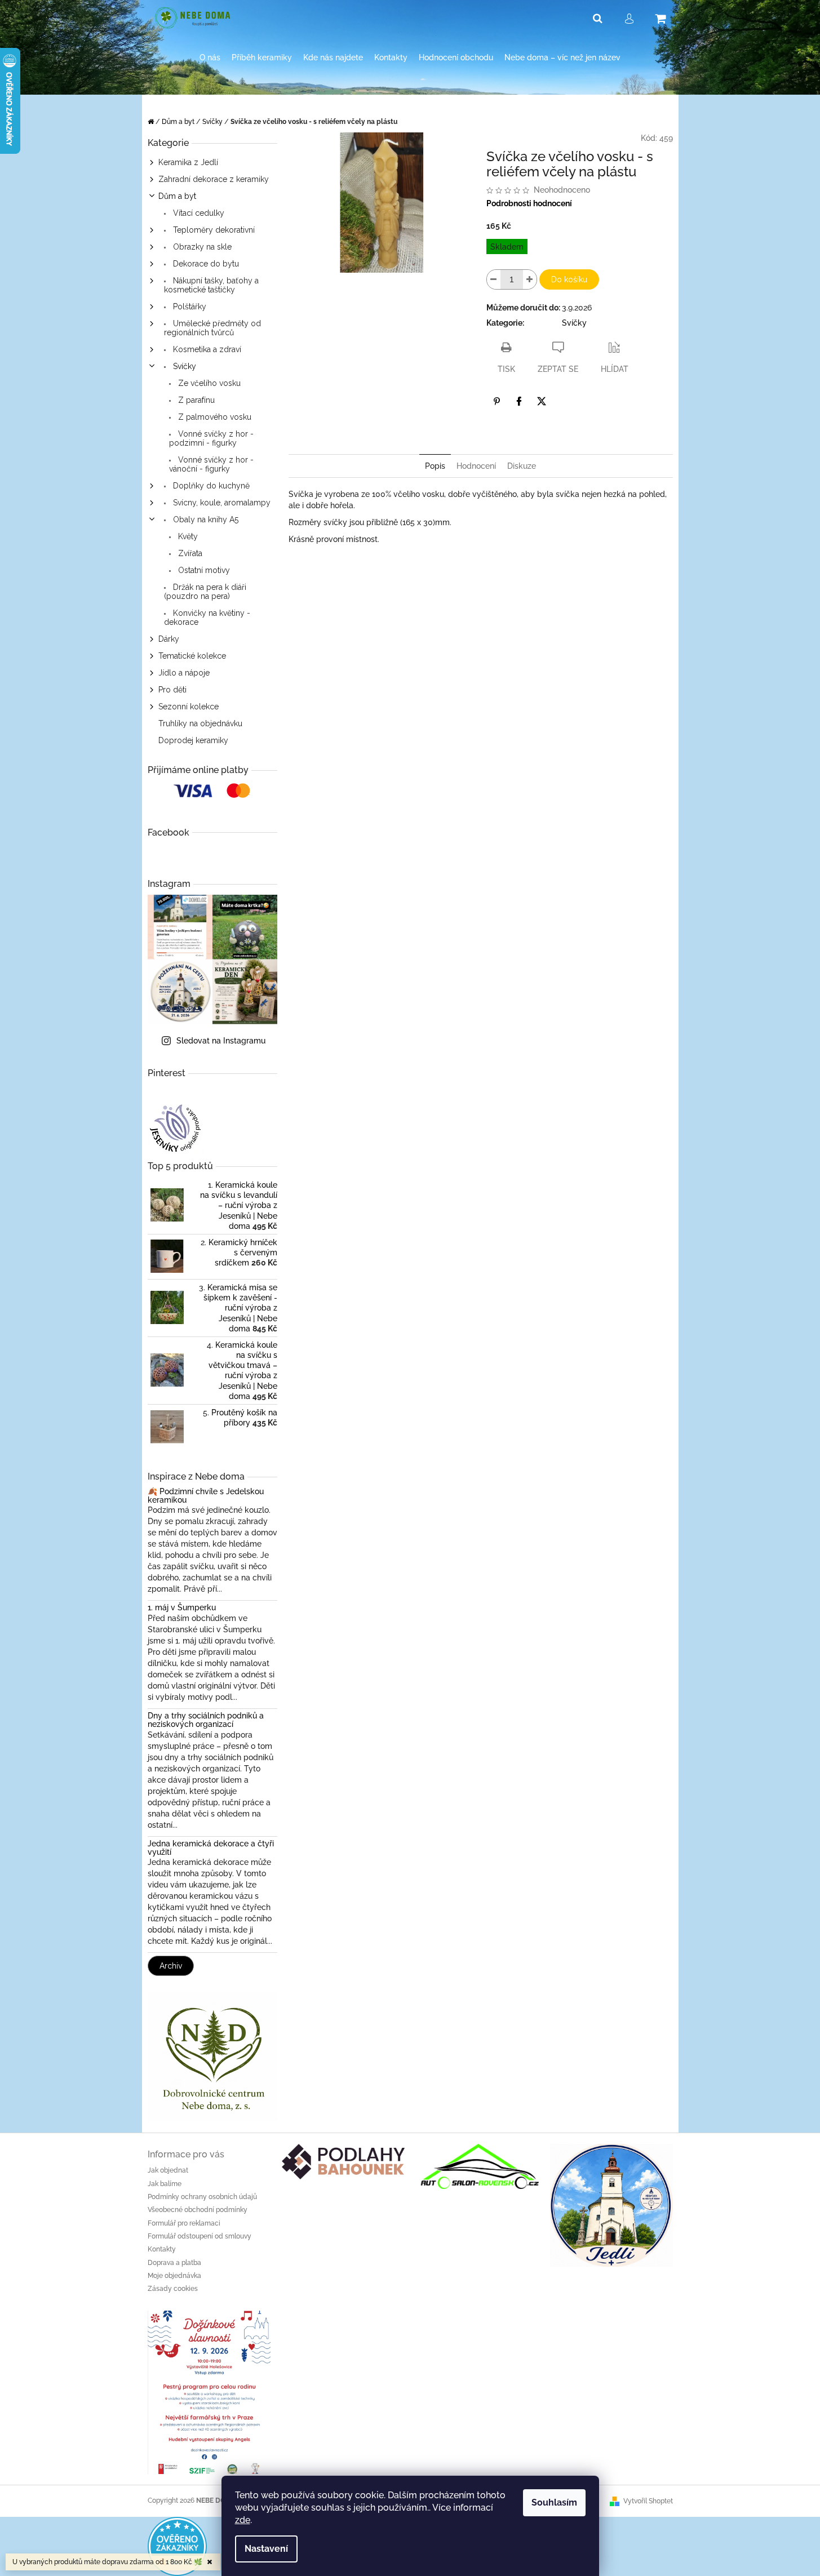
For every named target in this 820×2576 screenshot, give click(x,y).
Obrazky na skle (201, 247)
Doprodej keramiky (193, 740)
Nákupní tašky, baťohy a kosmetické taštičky (211, 285)
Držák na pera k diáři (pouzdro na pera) (205, 592)
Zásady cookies (173, 2289)
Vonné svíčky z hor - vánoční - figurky (211, 464)
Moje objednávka (174, 2276)
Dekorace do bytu (205, 264)
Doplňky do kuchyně (210, 486)
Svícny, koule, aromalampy (221, 503)
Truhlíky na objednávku (200, 723)
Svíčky (183, 366)
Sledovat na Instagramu (221, 1041)
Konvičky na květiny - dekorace (207, 618)
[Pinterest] (497, 401)
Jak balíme (165, 2184)
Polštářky (189, 307)
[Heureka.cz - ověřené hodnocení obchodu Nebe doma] (177, 2546)
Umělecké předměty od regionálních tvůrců (212, 328)
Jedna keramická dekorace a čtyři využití (211, 1848)
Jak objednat (168, 2170)
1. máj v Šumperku (182, 1608)
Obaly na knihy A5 (205, 519)
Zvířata (189, 553)
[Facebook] (519, 401)
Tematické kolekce (192, 656)
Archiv (171, 1966)
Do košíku (569, 279)
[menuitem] (210, 58)
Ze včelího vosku (208, 383)
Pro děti (172, 690)
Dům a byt (177, 196)
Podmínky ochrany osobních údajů (202, 2197)
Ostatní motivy (203, 570)
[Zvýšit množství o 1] (530, 279)
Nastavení (266, 2549)
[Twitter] (542, 401)
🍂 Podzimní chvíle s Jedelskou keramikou (206, 1496)
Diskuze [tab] (522, 466)
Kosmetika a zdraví (206, 349)
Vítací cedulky (198, 213)
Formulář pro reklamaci (184, 2223)
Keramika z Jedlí (188, 162)
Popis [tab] (435, 466)
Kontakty (162, 2249)
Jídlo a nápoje (184, 673)
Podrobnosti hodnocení (529, 203)
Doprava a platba (174, 2263)
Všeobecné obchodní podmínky (198, 2210)
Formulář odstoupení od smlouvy (200, 2236)
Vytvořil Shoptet (648, 2501)
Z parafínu (195, 400)
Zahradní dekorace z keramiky (214, 179)
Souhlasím (554, 2502)
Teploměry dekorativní (213, 230)
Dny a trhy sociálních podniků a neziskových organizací (206, 1720)
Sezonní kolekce (189, 707)
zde (243, 2520)
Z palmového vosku (214, 417)
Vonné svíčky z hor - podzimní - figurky (211, 438)
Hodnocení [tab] (476, 466)
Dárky (169, 639)
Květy (187, 536)
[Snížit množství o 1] (494, 279)
